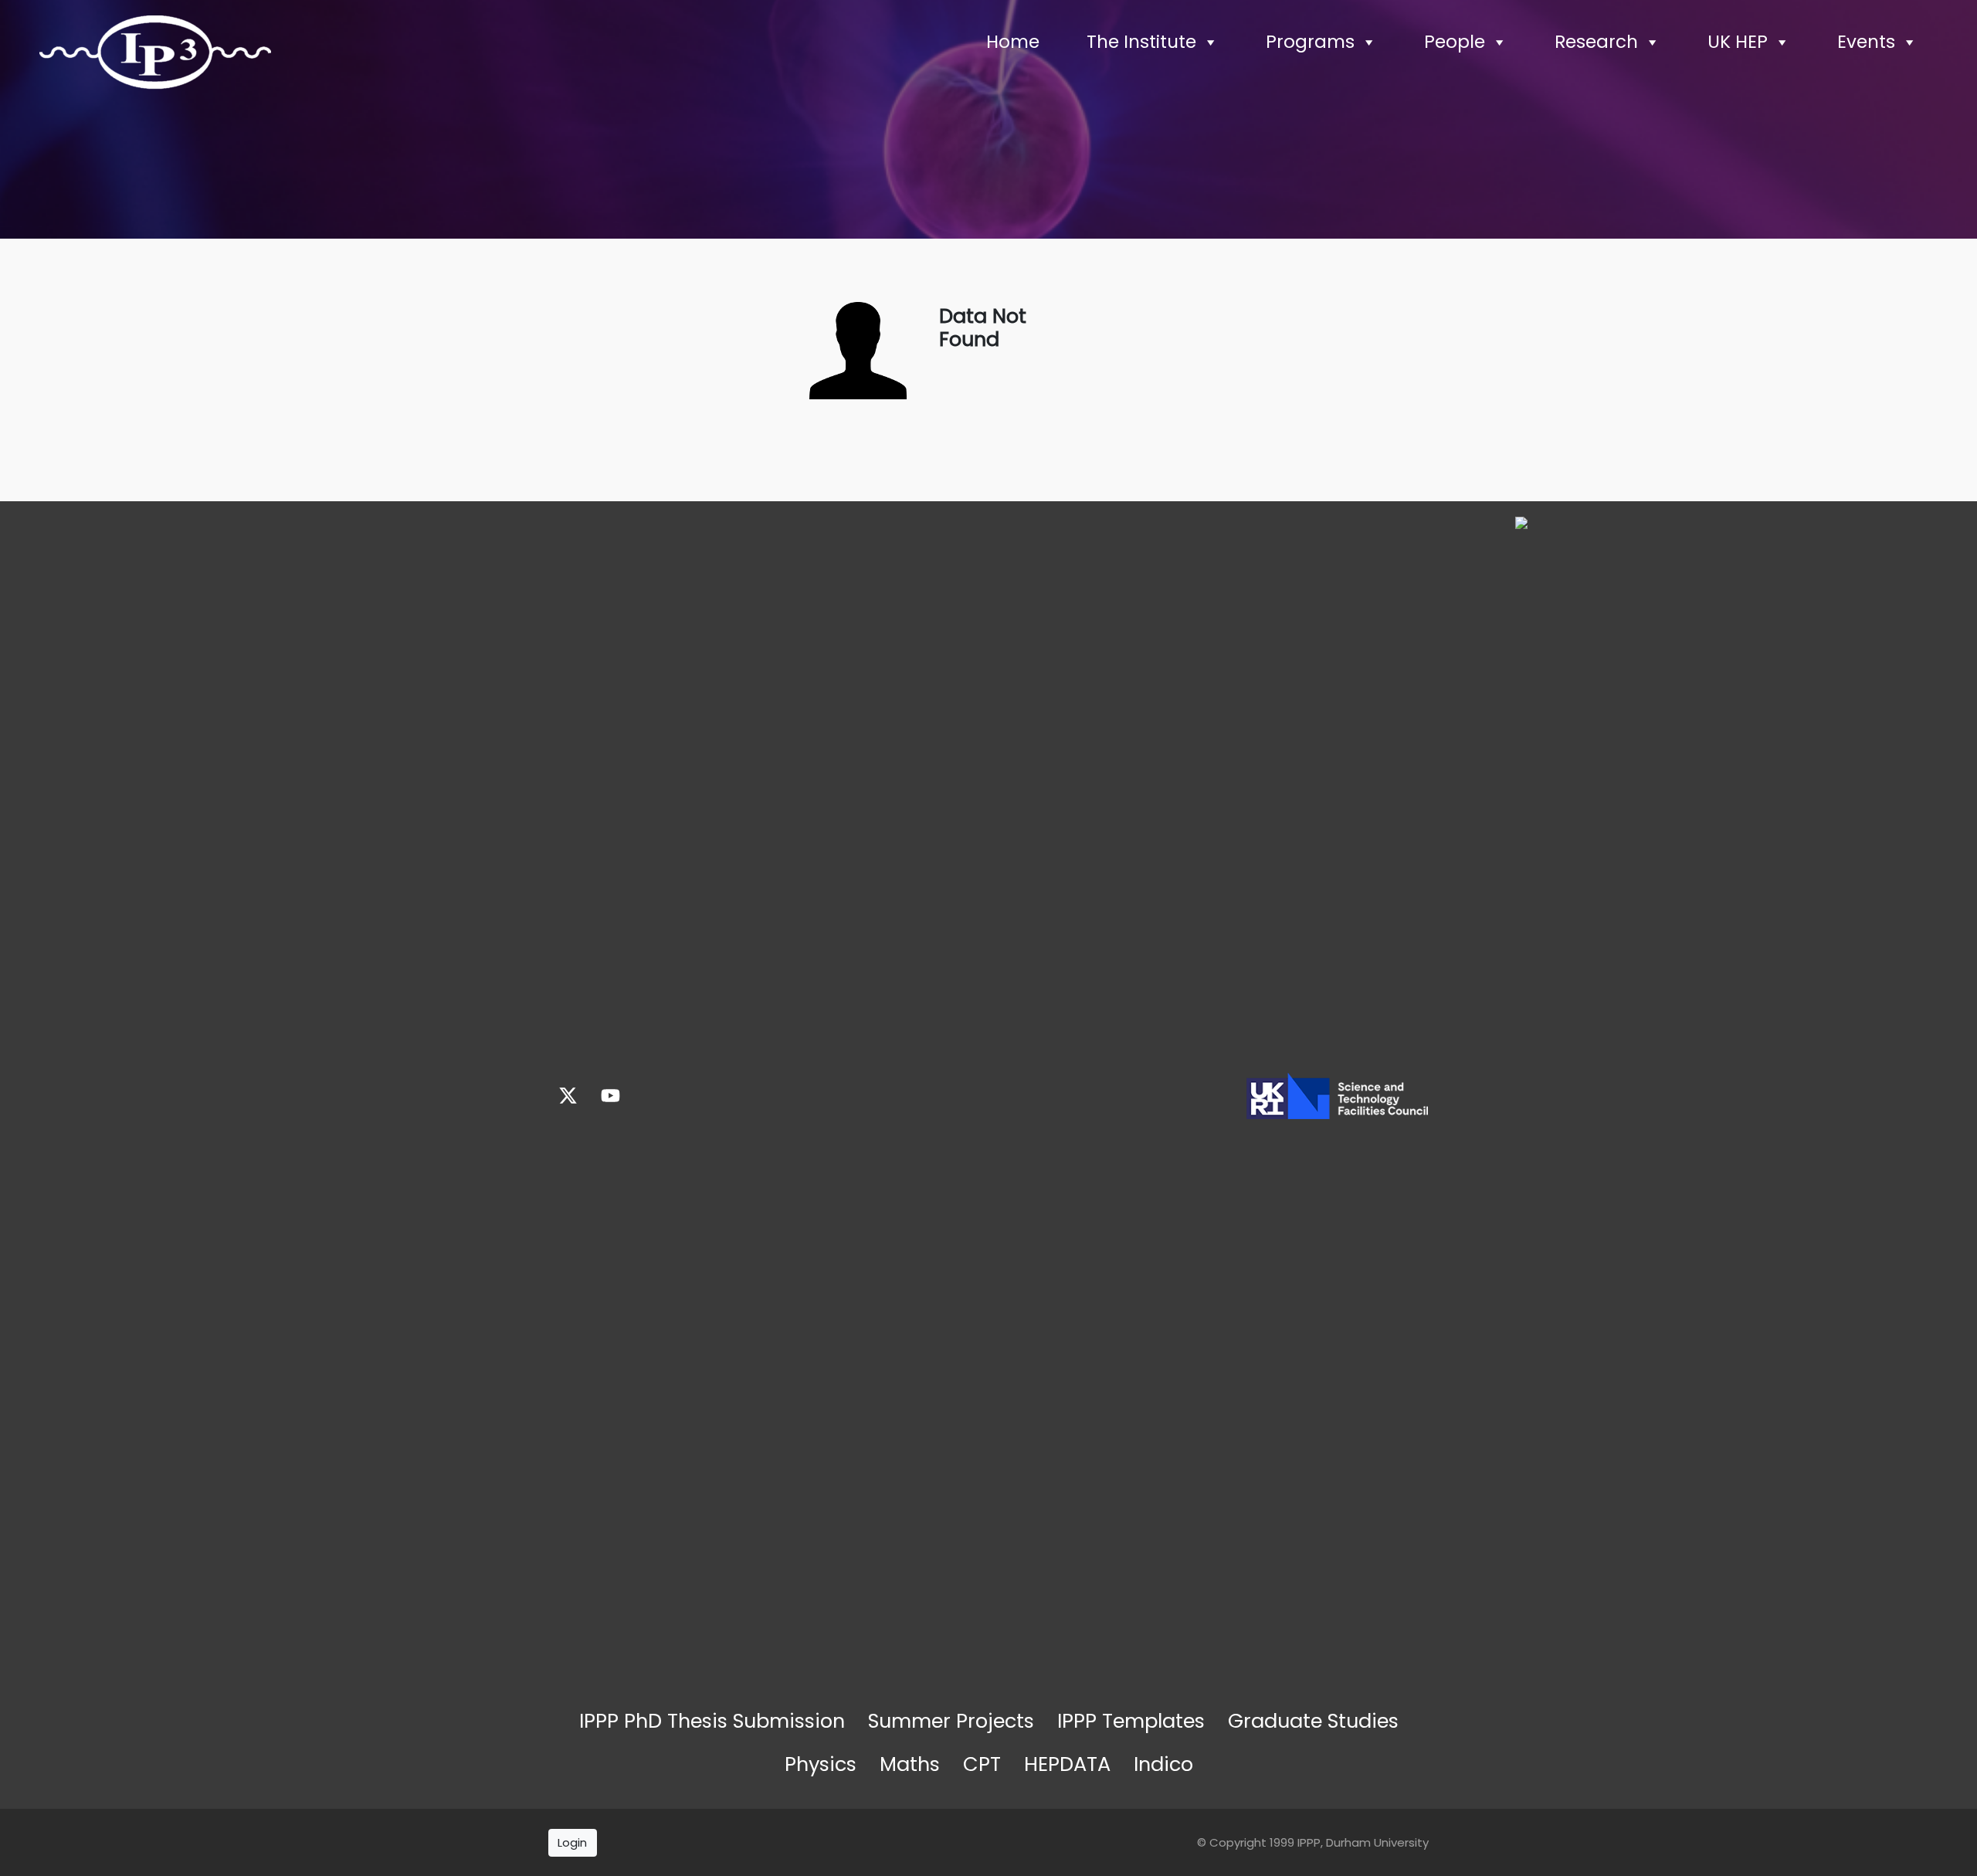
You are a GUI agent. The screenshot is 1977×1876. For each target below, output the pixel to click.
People (1455, 42)
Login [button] (572, 1842)
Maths (910, 1764)
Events (1866, 42)
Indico (1163, 1764)
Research (1596, 42)
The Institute (1141, 42)
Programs (1310, 42)
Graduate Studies (1313, 1721)
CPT (982, 1764)
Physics (821, 1764)
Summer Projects (951, 1721)
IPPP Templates (1131, 1721)
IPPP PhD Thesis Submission (712, 1721)
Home (1013, 42)
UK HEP (1738, 42)
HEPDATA (1067, 1764)
